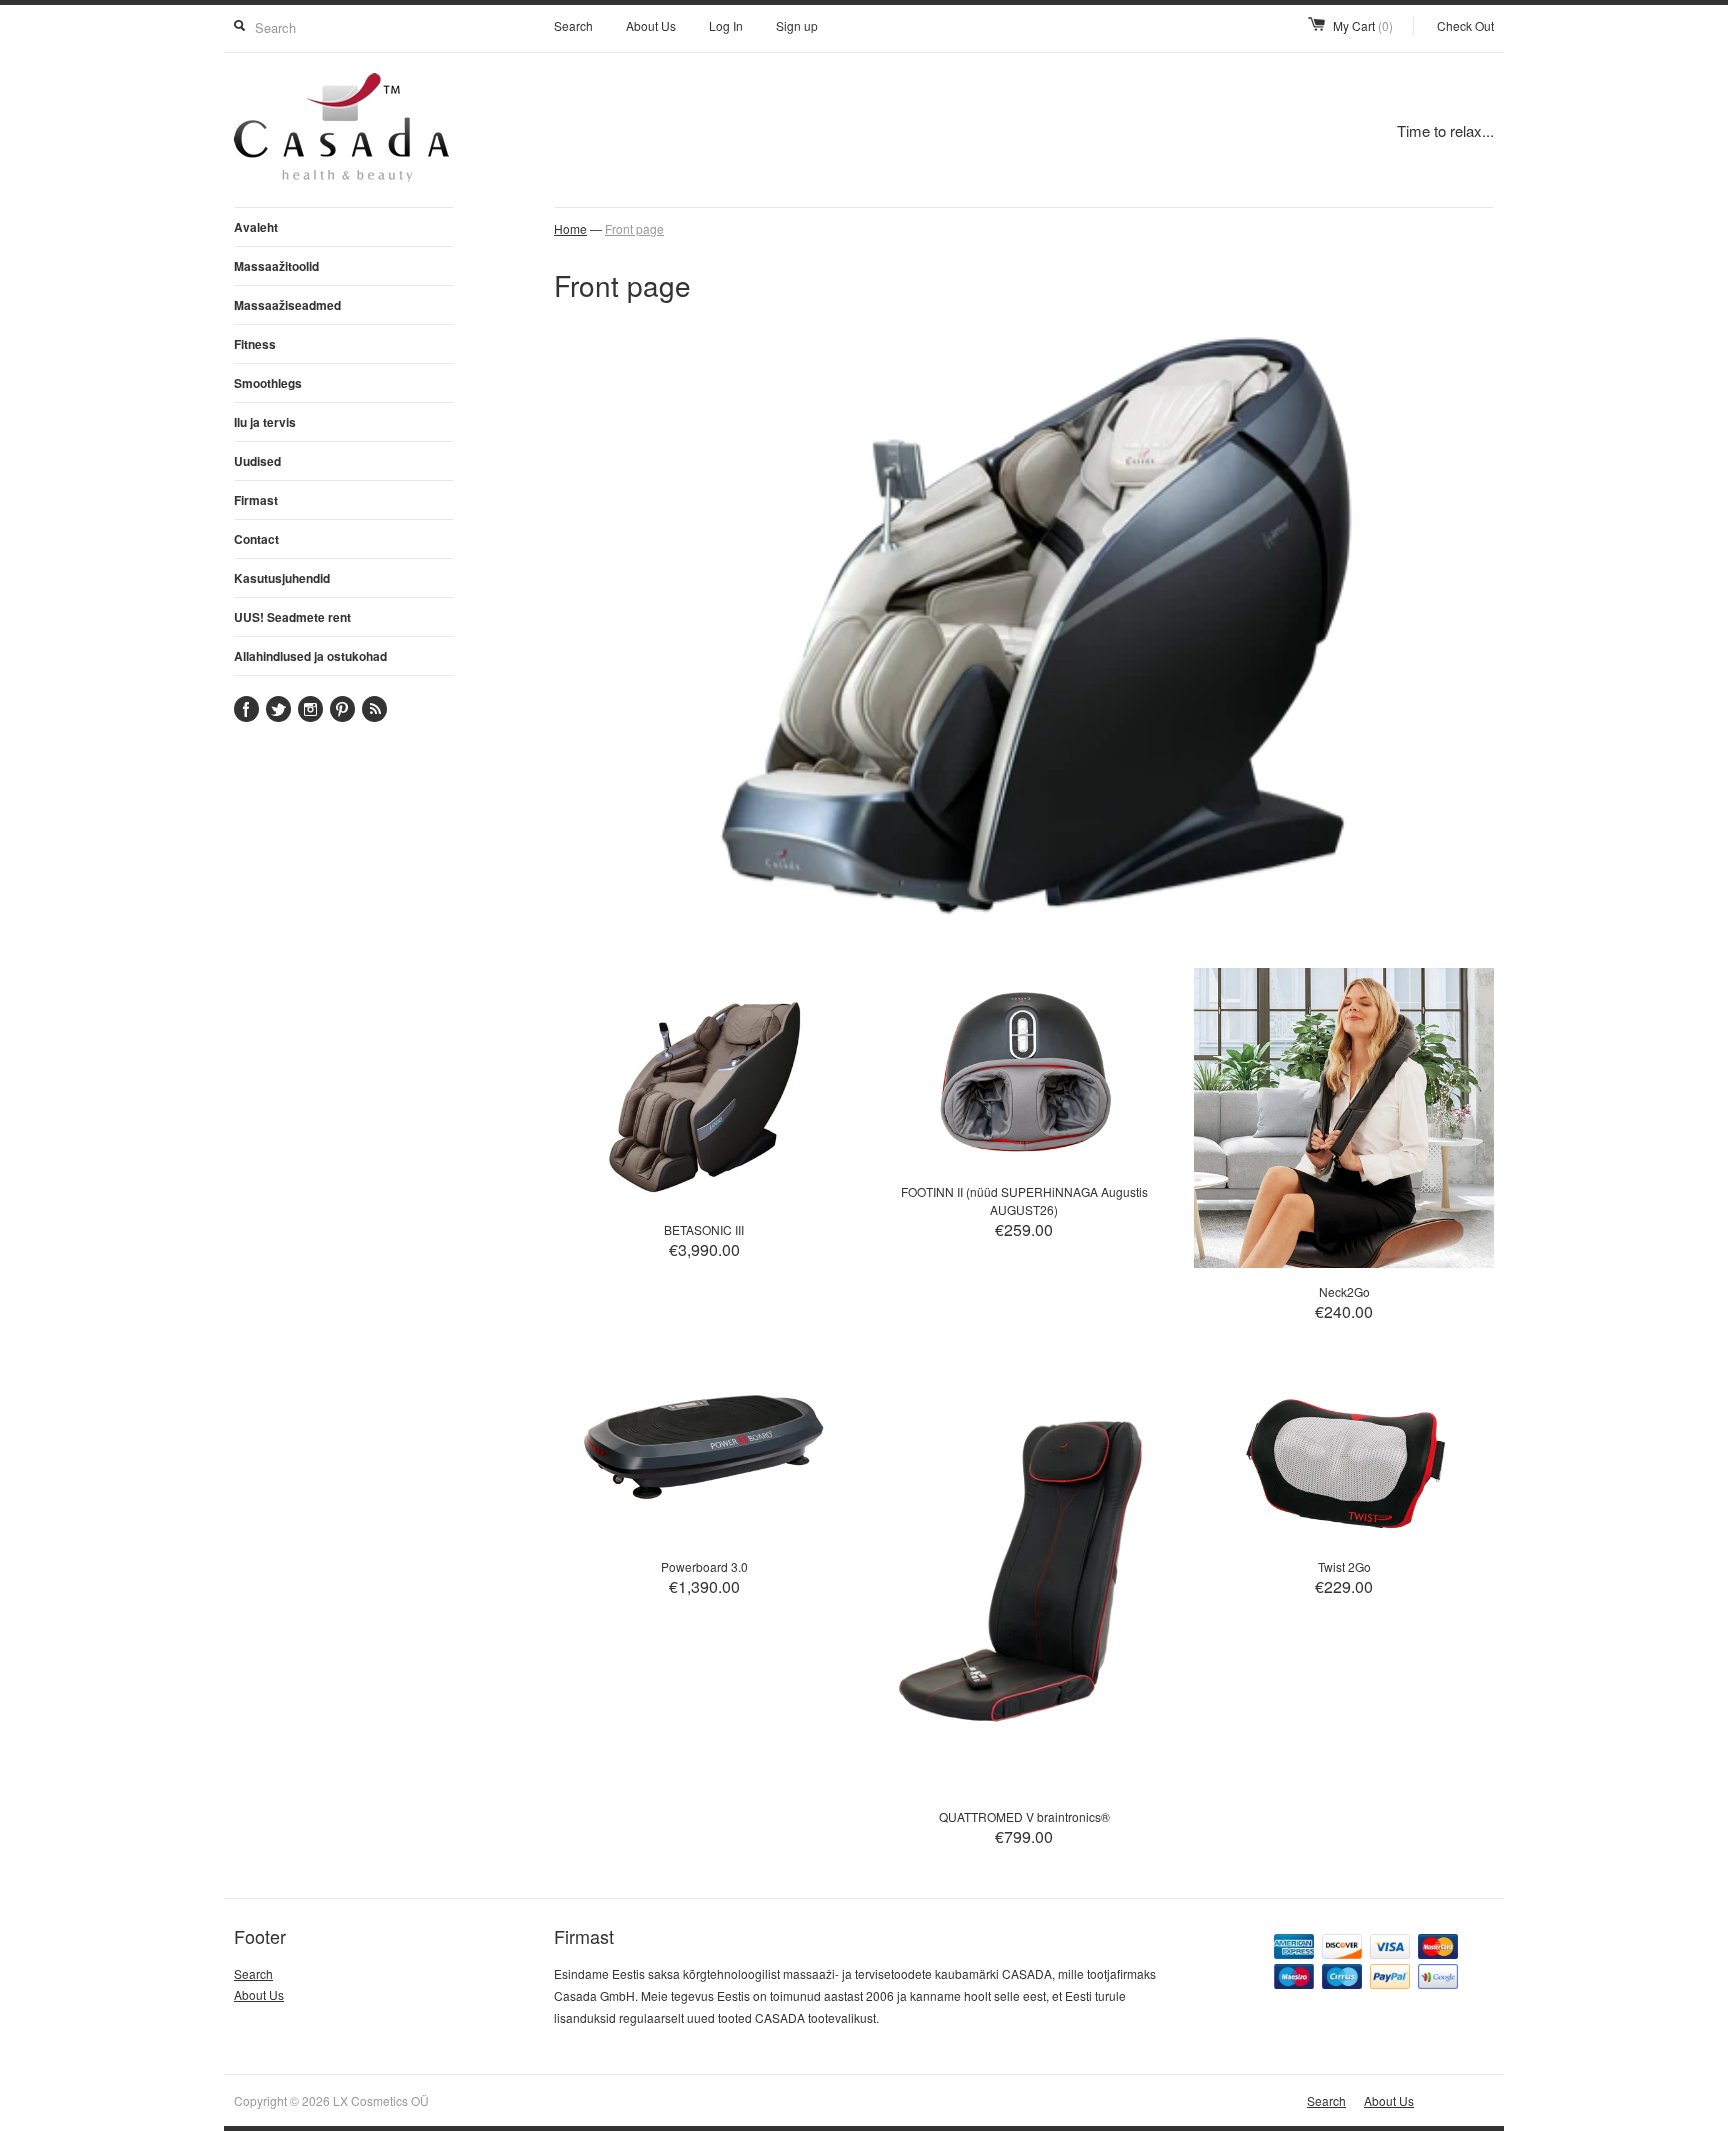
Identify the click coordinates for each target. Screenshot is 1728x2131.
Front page (634, 228)
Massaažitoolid (276, 266)
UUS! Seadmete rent (292, 617)
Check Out (1465, 25)
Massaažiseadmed (287, 305)
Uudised (257, 461)
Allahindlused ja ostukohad (310, 656)
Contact (256, 539)
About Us (651, 25)
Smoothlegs (268, 383)
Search (573, 25)
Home (570, 228)
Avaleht (256, 227)
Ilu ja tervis (265, 422)
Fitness (255, 344)
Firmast (256, 500)
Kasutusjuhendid (282, 578)
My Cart (1363, 25)
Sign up (797, 25)
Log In (726, 25)
